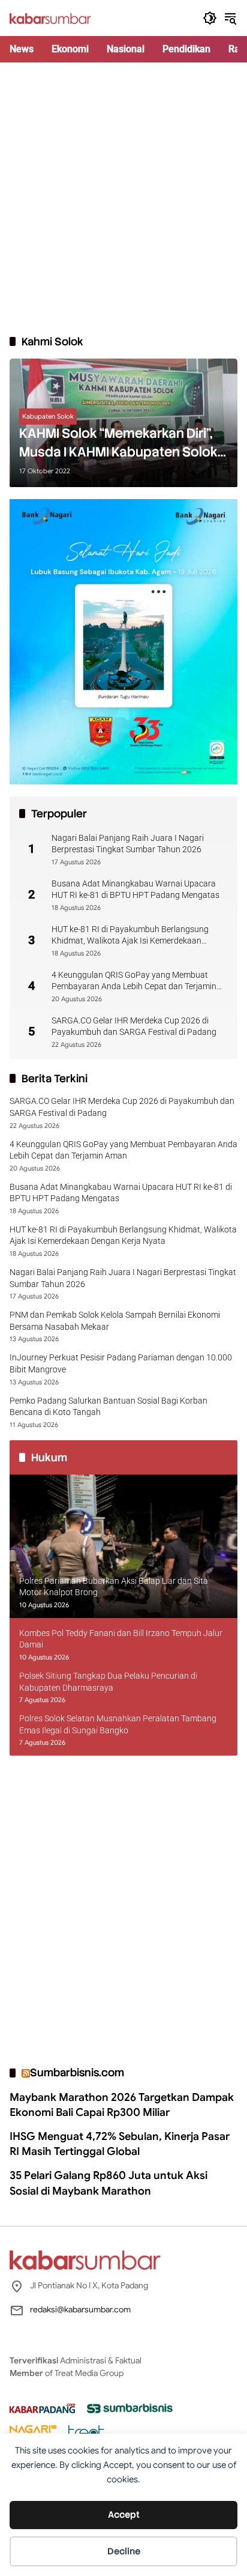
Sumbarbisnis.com (77, 2072)
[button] (210, 18)
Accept (124, 2515)
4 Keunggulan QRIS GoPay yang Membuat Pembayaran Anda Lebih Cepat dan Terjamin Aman (134, 981)
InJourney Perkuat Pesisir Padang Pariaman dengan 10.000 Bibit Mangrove (121, 1363)
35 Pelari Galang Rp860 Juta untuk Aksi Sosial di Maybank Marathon (109, 2183)
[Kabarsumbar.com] (50, 18)
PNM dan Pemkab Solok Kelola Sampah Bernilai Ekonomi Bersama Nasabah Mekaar (115, 1321)
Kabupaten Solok (48, 416)
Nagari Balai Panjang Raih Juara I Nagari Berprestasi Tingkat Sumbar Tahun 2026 (128, 844)
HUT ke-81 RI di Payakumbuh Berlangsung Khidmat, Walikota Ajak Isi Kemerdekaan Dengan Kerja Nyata (130, 936)
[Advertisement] (123, 198)
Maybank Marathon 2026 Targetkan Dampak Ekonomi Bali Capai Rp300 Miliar (122, 2105)
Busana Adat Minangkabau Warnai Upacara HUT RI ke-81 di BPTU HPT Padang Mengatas (135, 889)
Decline (124, 2551)
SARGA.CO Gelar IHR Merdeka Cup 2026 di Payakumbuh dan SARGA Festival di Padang (134, 1026)
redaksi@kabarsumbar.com (80, 2309)
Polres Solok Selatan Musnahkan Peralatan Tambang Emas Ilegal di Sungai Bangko (118, 1724)
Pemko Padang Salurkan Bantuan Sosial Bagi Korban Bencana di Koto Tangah (109, 1407)
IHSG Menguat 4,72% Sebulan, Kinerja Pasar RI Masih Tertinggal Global (120, 2144)
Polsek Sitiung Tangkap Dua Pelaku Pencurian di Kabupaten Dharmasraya (108, 1682)
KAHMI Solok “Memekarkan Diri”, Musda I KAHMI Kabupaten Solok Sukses (118, 443)
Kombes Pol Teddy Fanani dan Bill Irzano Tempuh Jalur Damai (121, 1639)
